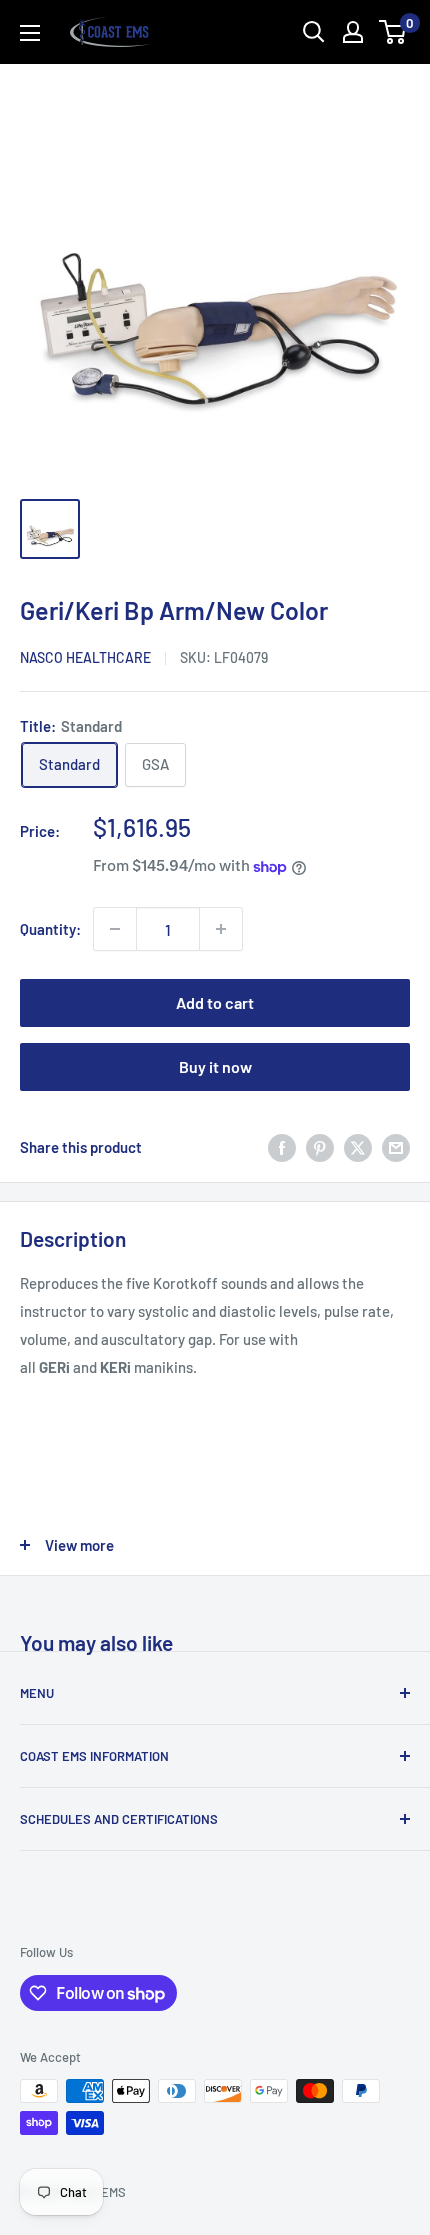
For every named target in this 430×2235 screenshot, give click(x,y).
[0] (393, 32)
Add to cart (215, 1002)
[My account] (353, 32)
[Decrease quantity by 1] (115, 929)
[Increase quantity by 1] (221, 929)
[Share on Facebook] (282, 1146)
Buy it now (215, 1066)
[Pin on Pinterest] (320, 1146)
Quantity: (50, 929)
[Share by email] (396, 1146)
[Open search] (314, 32)
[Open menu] (30, 33)
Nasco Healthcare (85, 657)
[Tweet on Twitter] (358, 1146)
